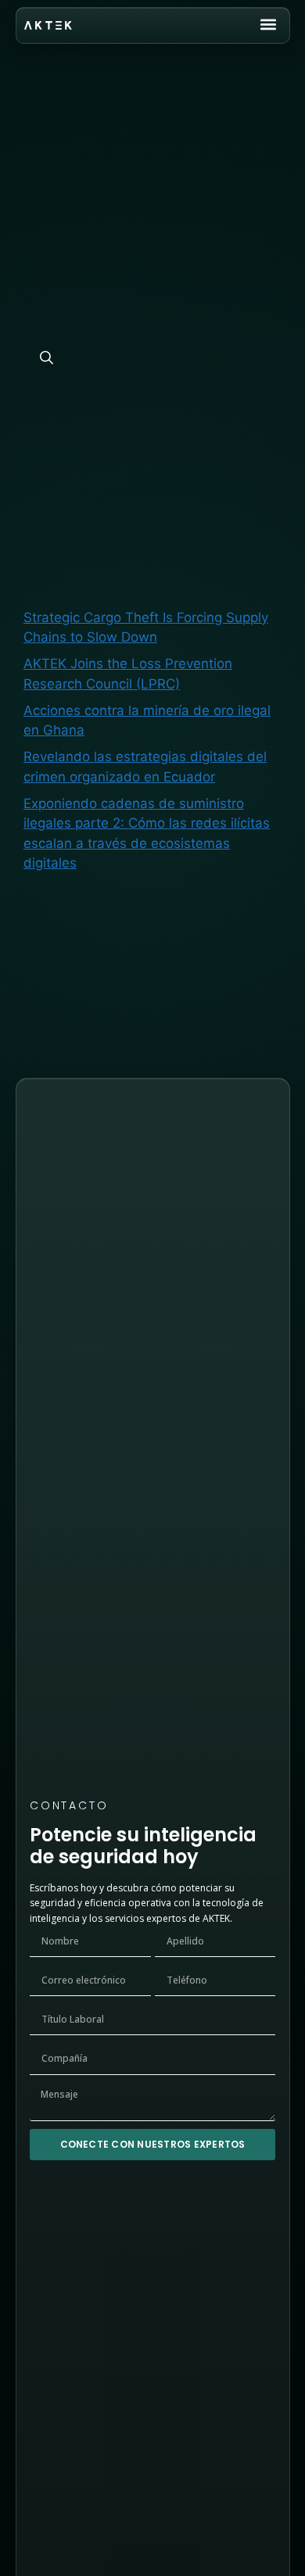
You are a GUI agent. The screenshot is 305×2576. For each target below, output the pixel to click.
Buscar (45, 449)
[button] (269, 25)
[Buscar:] (140, 321)
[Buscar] (47, 359)
